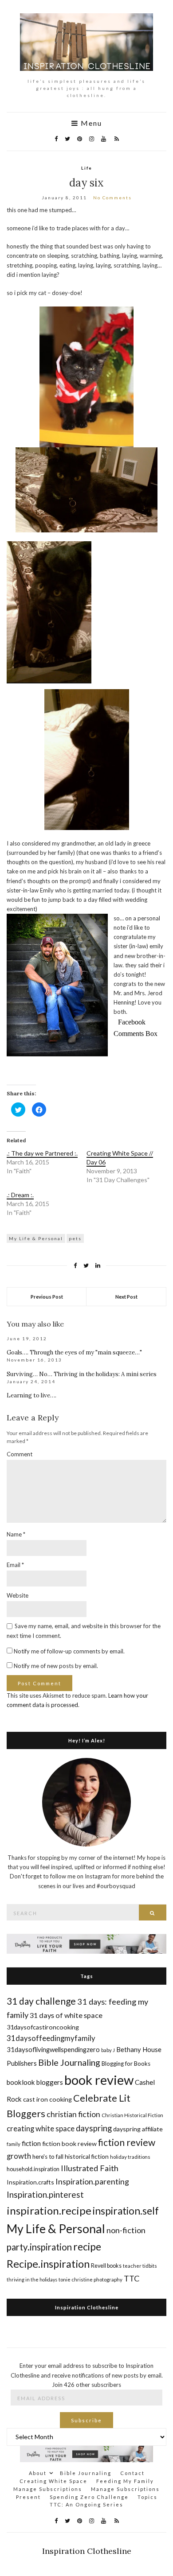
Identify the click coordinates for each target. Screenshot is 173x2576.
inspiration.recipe (49, 2210)
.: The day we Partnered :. (42, 1153)
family (14, 2144)
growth (19, 2156)
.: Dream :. (20, 1195)
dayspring (94, 2128)
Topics (147, 2497)
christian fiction (73, 2114)
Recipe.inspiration (48, 2264)
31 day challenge (41, 2001)
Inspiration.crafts (30, 2182)
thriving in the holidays (32, 2279)
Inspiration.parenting (92, 2181)
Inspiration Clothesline (87, 2307)
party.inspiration (39, 2247)
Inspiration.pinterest (45, 2194)
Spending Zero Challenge (89, 2497)
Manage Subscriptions (48, 2489)
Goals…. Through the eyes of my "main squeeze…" (74, 1352)
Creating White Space (53, 2481)
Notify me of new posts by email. (56, 1666)
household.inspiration (33, 2169)
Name (16, 1534)
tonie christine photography (90, 2279)
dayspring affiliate (138, 2129)
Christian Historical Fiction (132, 2115)
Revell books (106, 2266)
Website (18, 1595)
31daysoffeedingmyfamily (51, 2038)
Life (87, 168)
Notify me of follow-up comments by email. (69, 1651)
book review (99, 2080)
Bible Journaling (69, 2062)
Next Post (126, 1297)
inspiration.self (126, 2211)
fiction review (127, 2142)
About (38, 2473)
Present (28, 2497)
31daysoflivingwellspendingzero (53, 2049)
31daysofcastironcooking (43, 2027)
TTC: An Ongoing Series (86, 2504)
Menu (90, 123)
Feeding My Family (125, 2481)
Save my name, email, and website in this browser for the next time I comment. (84, 1631)
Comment (20, 1454)
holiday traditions (130, 2157)
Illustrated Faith (90, 2168)
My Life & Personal (36, 1238)
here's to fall (48, 2157)
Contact (132, 2473)
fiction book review (69, 2143)
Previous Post (47, 1297)
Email (15, 1565)
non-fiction (126, 2230)
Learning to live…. (31, 1395)
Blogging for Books (126, 2064)
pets (75, 1238)
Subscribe (86, 2420)
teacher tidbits (140, 2266)
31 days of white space (66, 2015)
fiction (31, 2143)
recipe (87, 2246)
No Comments (112, 198)
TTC (132, 2278)
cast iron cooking (47, 2099)
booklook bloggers (35, 2082)
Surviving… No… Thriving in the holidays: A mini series (82, 1374)
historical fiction (87, 2156)
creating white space (41, 2128)
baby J (108, 2050)
